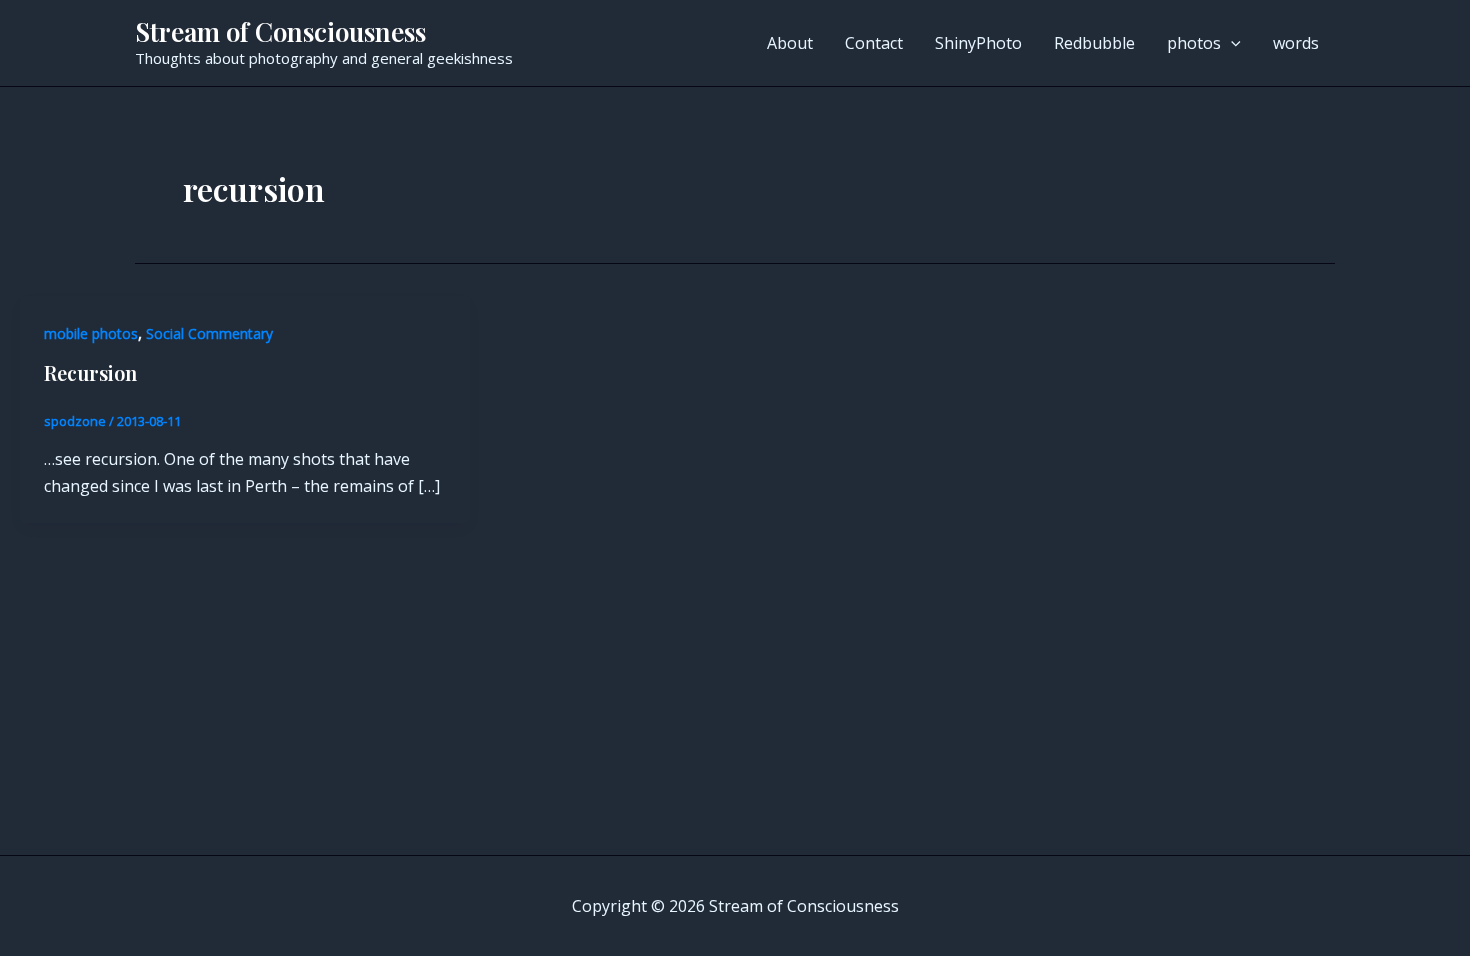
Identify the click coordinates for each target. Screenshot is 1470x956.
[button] (1231, 43)
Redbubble (1094, 43)
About (790, 43)
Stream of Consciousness (280, 31)
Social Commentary (209, 333)
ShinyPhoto (978, 43)
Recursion (90, 372)
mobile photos (91, 333)
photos (1194, 43)
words (1296, 43)
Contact (874, 43)
